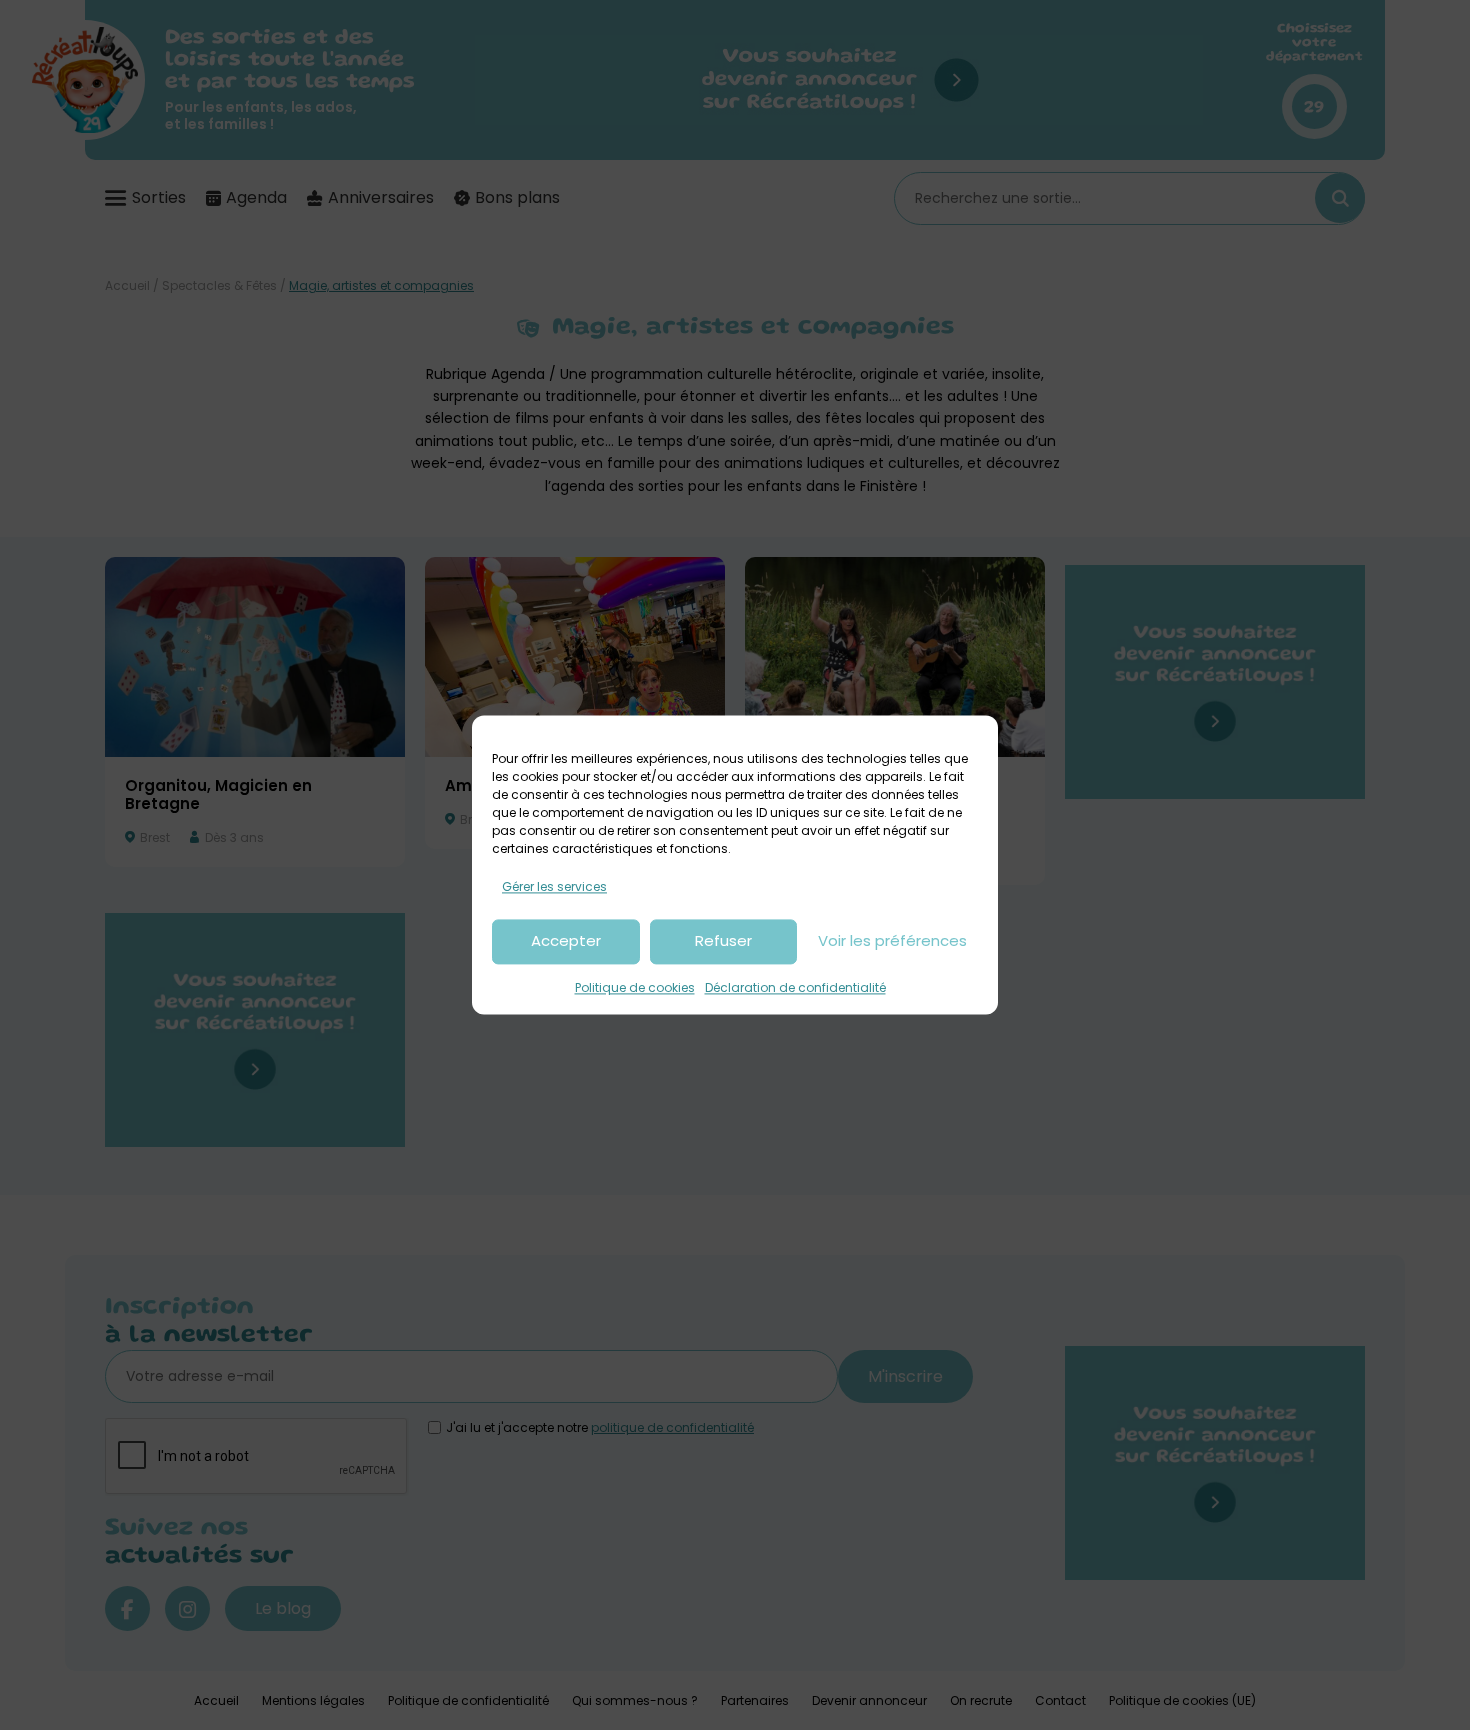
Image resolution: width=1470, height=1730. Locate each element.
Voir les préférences (892, 941)
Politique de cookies (635, 987)
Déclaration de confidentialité (795, 987)
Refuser (723, 941)
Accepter (566, 941)
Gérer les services (554, 886)
